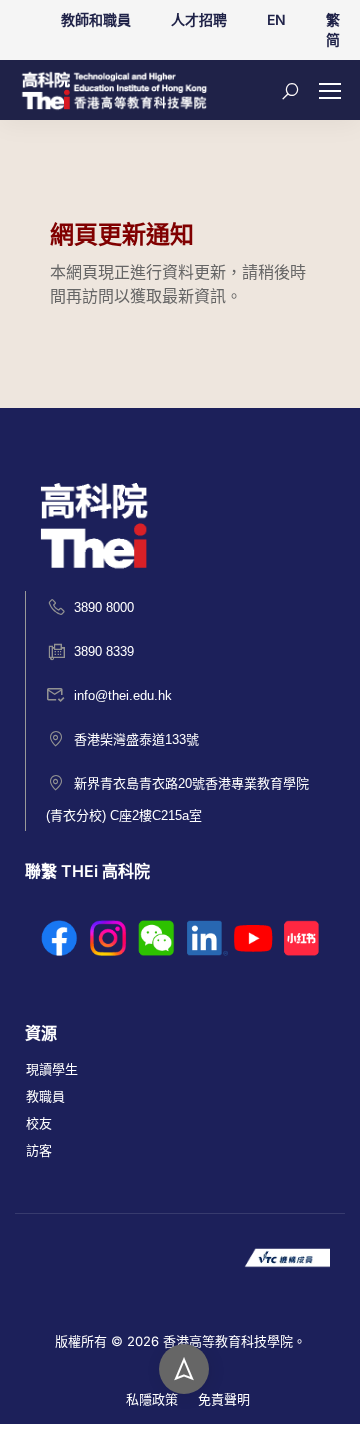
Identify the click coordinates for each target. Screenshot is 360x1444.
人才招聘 (199, 19)
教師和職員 (96, 19)
